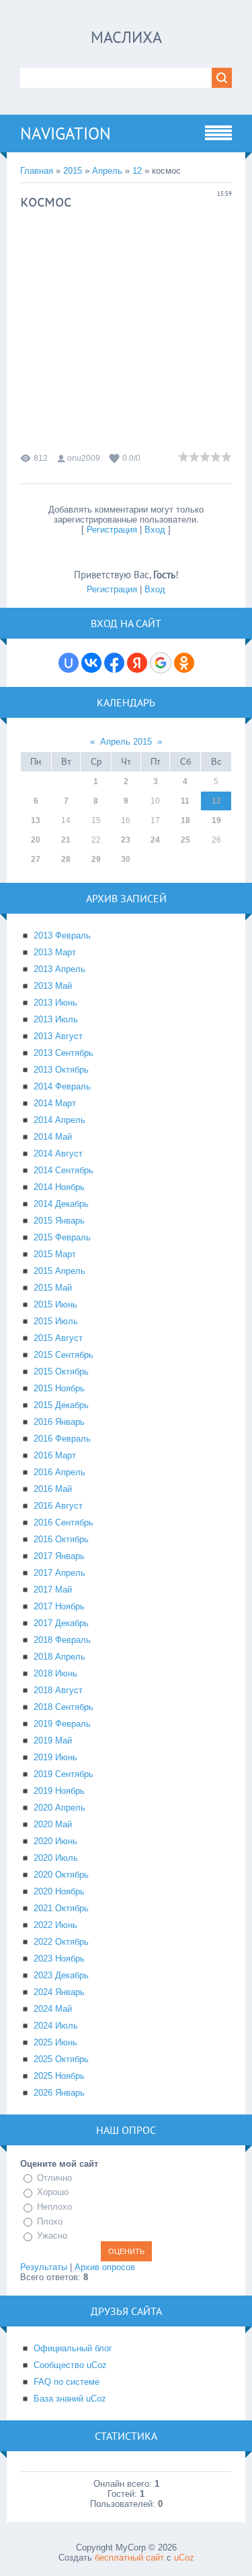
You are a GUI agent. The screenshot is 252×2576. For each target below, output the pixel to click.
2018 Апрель (59, 1657)
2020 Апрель (59, 1808)
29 (96, 859)
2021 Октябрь (61, 1908)
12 (137, 171)
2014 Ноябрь (59, 1187)
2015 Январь (59, 1221)
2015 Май (53, 1288)
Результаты (44, 2267)
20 (36, 840)
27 (36, 859)
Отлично (54, 2178)
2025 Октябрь (61, 2059)
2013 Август (58, 1036)
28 (66, 859)
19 (216, 820)
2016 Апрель (59, 1472)
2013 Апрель (59, 969)
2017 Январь (59, 1556)
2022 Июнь (55, 1925)
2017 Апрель (59, 1573)
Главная (37, 171)
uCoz (184, 2558)
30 (126, 859)
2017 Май (53, 1590)
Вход (155, 530)
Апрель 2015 (126, 742)
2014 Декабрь (61, 1204)
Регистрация (112, 530)
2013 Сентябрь (64, 1053)
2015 (73, 171)
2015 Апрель (59, 1271)
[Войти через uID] (69, 663)
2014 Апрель (59, 1120)
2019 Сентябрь (64, 1774)
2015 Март (55, 1254)
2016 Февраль (62, 1439)
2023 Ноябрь (59, 1958)
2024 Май (53, 2009)
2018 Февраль (62, 1640)
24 (155, 840)
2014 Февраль (62, 1086)
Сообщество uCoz (70, 2365)
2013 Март (55, 952)
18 (185, 820)
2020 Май (53, 1824)
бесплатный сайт (129, 2558)
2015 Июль (56, 1321)
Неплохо (54, 2207)
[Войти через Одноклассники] (184, 663)
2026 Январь (59, 2093)
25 (185, 840)
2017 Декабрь (61, 1623)
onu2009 (84, 458)
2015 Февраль (62, 1237)
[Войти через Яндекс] (137, 663)
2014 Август (58, 1153)
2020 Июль (56, 1858)
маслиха (126, 37)
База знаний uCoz (70, 2399)
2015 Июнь (55, 1304)
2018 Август (58, 1690)
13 (36, 820)
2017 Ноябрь (59, 1606)
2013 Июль (56, 1019)
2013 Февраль (62, 935)
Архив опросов (105, 2267)
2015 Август (58, 1338)
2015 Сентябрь (64, 1355)
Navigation (66, 133)
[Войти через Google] (161, 663)
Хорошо (53, 2193)
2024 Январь (59, 1992)
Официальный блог (73, 2348)
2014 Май (53, 1137)
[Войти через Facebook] (114, 663)
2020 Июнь (55, 1841)
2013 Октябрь (61, 1070)
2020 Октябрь (61, 1875)
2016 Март (55, 1455)
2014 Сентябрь (64, 1170)
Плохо (50, 2221)
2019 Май (53, 1740)
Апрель (107, 171)
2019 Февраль (62, 1724)
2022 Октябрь (61, 1942)
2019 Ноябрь (59, 1791)
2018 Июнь (55, 1673)
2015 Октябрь (61, 1372)
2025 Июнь (55, 2042)
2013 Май (53, 986)
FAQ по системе (67, 2382)
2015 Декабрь (61, 1405)
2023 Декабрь (61, 1975)
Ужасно (52, 2236)
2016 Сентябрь (64, 1522)
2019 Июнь (55, 1757)
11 (185, 801)
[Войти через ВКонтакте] (91, 663)
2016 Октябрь (61, 1539)
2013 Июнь (55, 1003)
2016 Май (53, 1489)
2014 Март (55, 1103)
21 (66, 840)
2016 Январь (59, 1422)
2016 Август (58, 1506)
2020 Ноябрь (59, 1891)
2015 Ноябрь (59, 1388)
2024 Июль (56, 2026)
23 (126, 840)
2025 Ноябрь (59, 2076)
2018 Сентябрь (64, 1707)
